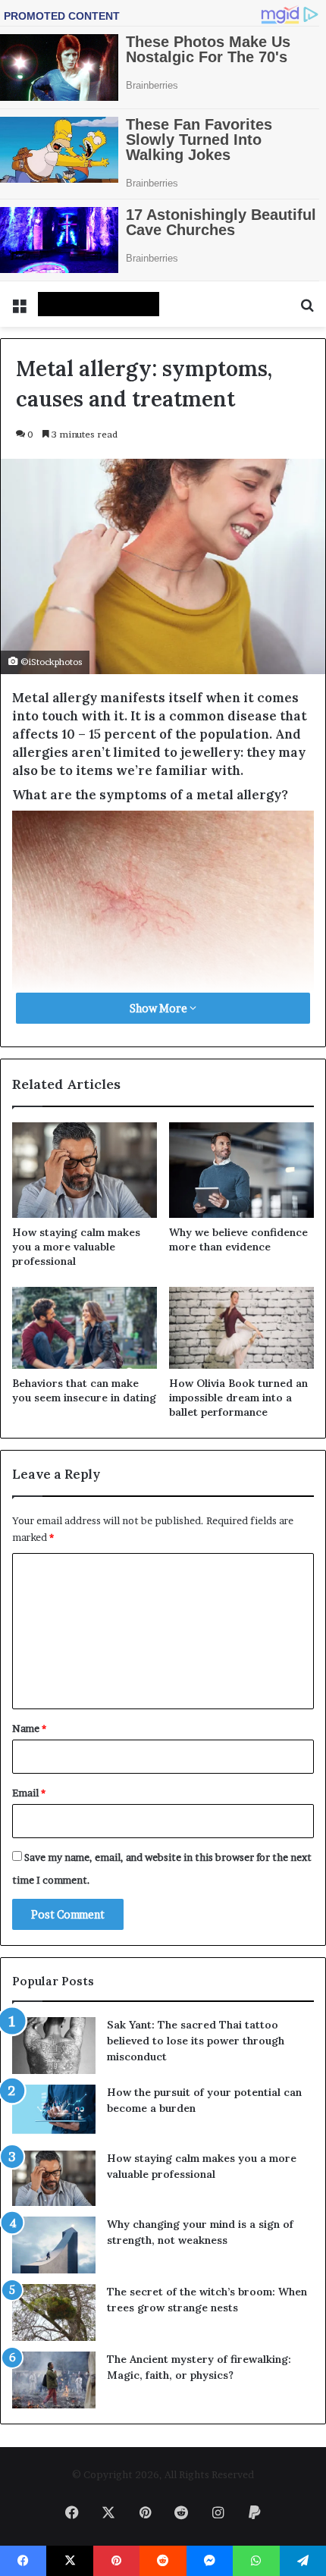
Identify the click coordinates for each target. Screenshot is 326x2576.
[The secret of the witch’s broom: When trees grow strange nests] (54, 2312)
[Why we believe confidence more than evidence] (241, 1170)
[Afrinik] (99, 304)
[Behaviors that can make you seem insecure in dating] (85, 1328)
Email (29, 1793)
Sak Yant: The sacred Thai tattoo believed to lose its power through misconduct (196, 2041)
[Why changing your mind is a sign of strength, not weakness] (54, 2245)
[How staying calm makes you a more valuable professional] (85, 1170)
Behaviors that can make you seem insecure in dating (84, 1390)
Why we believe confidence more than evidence (238, 1239)
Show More (160, 1008)
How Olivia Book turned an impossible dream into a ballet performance (238, 1398)
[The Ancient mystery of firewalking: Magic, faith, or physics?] (54, 2380)
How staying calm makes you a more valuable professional (76, 1247)
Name (29, 1728)
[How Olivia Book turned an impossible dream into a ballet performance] (241, 1328)
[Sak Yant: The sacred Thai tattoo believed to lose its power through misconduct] (54, 2046)
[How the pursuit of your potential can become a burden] (54, 2112)
